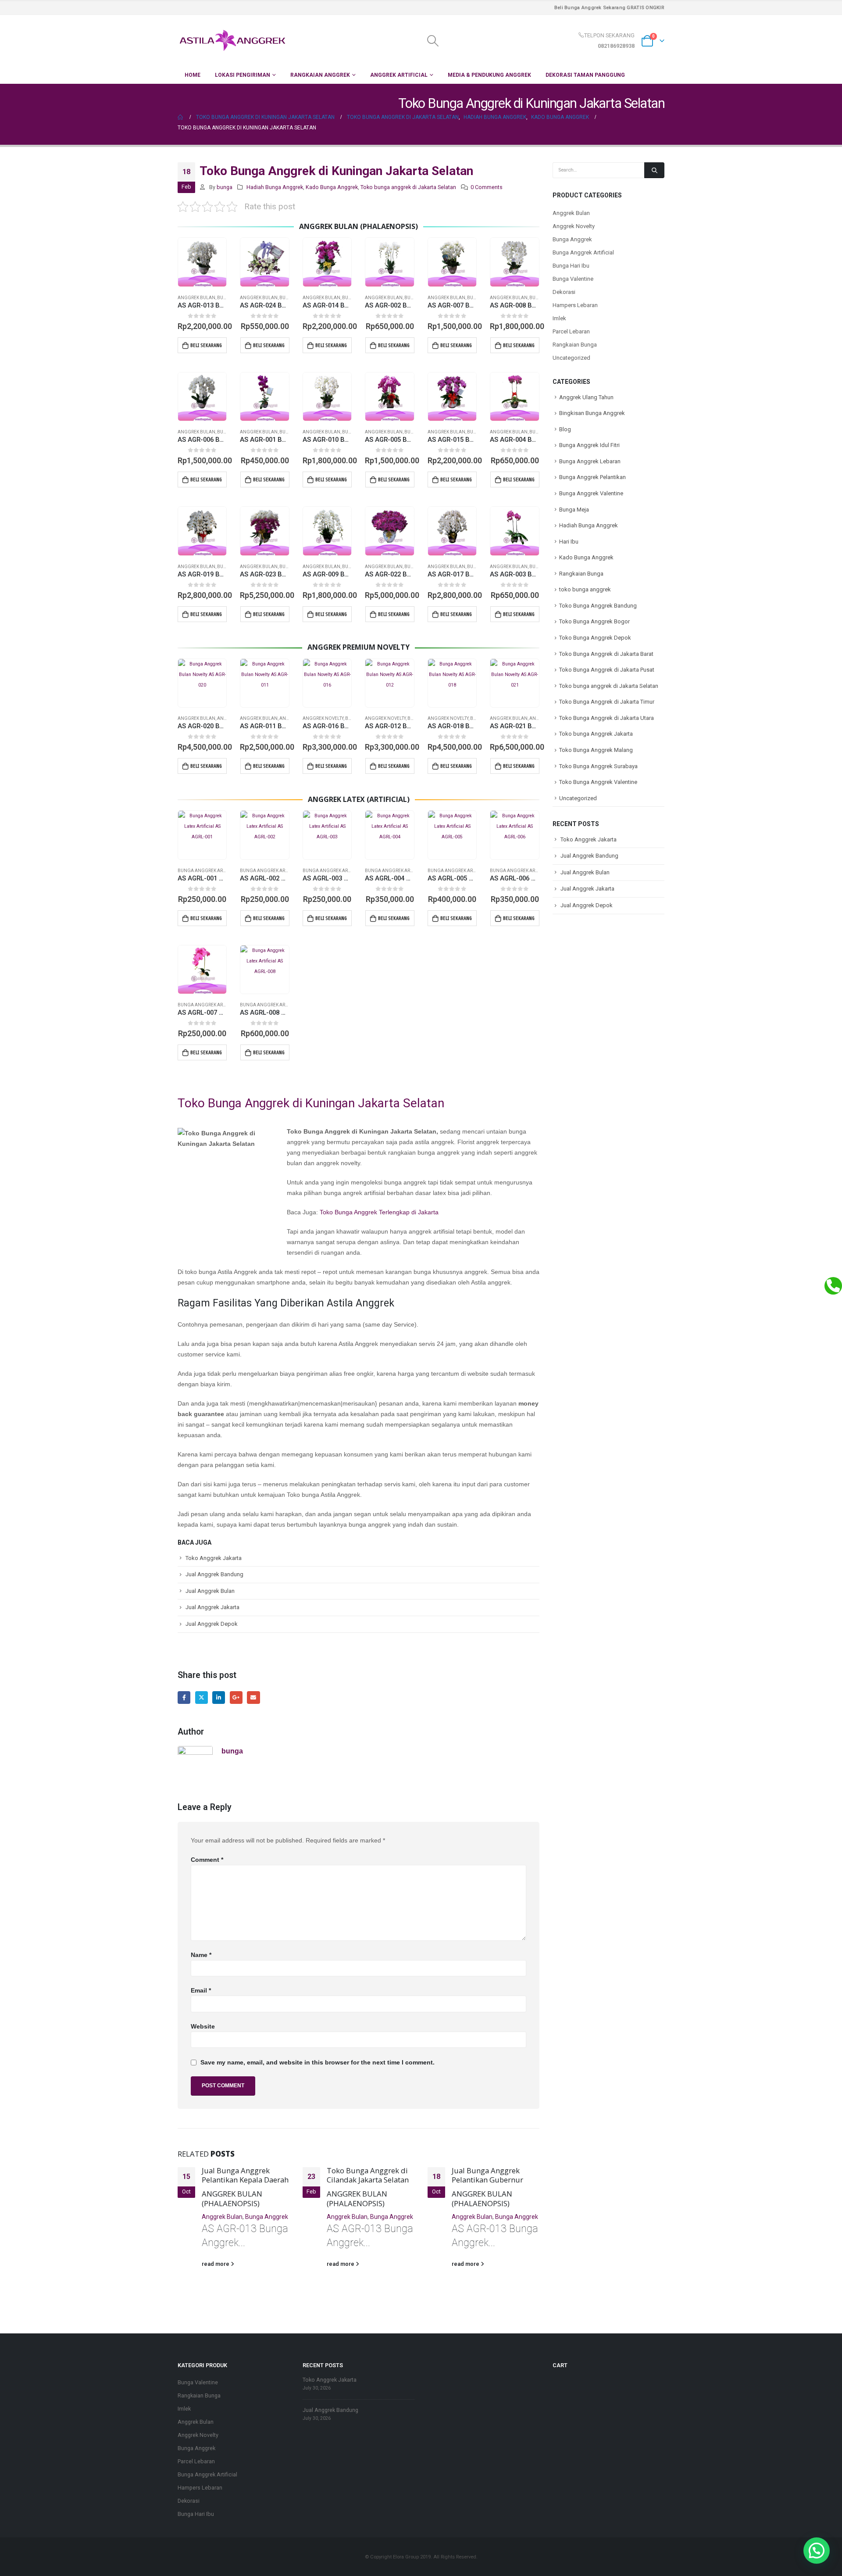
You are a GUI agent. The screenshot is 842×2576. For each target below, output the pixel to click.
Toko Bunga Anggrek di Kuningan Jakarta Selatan (311, 1103)
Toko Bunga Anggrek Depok (595, 638)
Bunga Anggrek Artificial (209, 871)
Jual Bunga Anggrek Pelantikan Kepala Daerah (245, 2175)
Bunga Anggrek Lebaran (590, 461)
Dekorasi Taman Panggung (585, 75)
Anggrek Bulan (196, 298)
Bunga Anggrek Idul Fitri (589, 445)
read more (216, 2264)
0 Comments (487, 187)
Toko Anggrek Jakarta (214, 1558)
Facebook (184, 1698)
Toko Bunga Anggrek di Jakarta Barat (606, 654)
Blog (565, 429)
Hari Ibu (569, 542)
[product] (202, 262)
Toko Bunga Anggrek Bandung (598, 606)
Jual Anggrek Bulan (210, 1591)
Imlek (559, 318)
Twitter (202, 1698)
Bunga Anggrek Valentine (591, 493)
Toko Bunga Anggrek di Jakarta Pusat (607, 670)
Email (253, 1698)
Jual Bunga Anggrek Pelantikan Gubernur (487, 2175)
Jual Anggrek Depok (212, 1624)
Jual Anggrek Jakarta (212, 1607)
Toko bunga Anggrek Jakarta (596, 734)
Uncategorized (571, 358)
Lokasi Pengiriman (243, 75)
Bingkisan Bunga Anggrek (592, 413)
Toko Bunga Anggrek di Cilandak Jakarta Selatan (368, 2175)
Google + (236, 1698)
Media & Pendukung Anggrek (489, 75)
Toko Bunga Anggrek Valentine (598, 782)
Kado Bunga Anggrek (332, 187)
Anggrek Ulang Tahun (586, 397)
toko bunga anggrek (585, 589)
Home (193, 75)
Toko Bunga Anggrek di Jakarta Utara (607, 718)
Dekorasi (564, 292)
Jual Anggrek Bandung (214, 1574)
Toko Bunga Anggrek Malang (596, 750)
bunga (225, 187)
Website (203, 2026)
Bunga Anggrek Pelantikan (592, 477)
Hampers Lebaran (575, 305)
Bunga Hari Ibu (571, 266)
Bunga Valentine (573, 279)
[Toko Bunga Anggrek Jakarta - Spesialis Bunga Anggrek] (232, 41)
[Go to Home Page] (181, 117)
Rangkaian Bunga (575, 345)
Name (201, 1955)
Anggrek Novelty (323, 718)
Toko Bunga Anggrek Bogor (594, 621)
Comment (207, 1860)
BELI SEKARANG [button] (206, 345)
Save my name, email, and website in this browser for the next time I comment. (318, 2062)
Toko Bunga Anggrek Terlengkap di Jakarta (379, 1212)
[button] (817, 2551)
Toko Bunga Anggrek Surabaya (598, 766)
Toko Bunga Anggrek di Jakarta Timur (607, 702)
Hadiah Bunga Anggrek (275, 187)
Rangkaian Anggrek (320, 75)
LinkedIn (219, 1698)
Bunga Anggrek (267, 2217)
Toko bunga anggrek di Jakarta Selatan (408, 187)
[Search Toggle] (433, 41)
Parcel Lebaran (571, 331)
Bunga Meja (574, 510)
